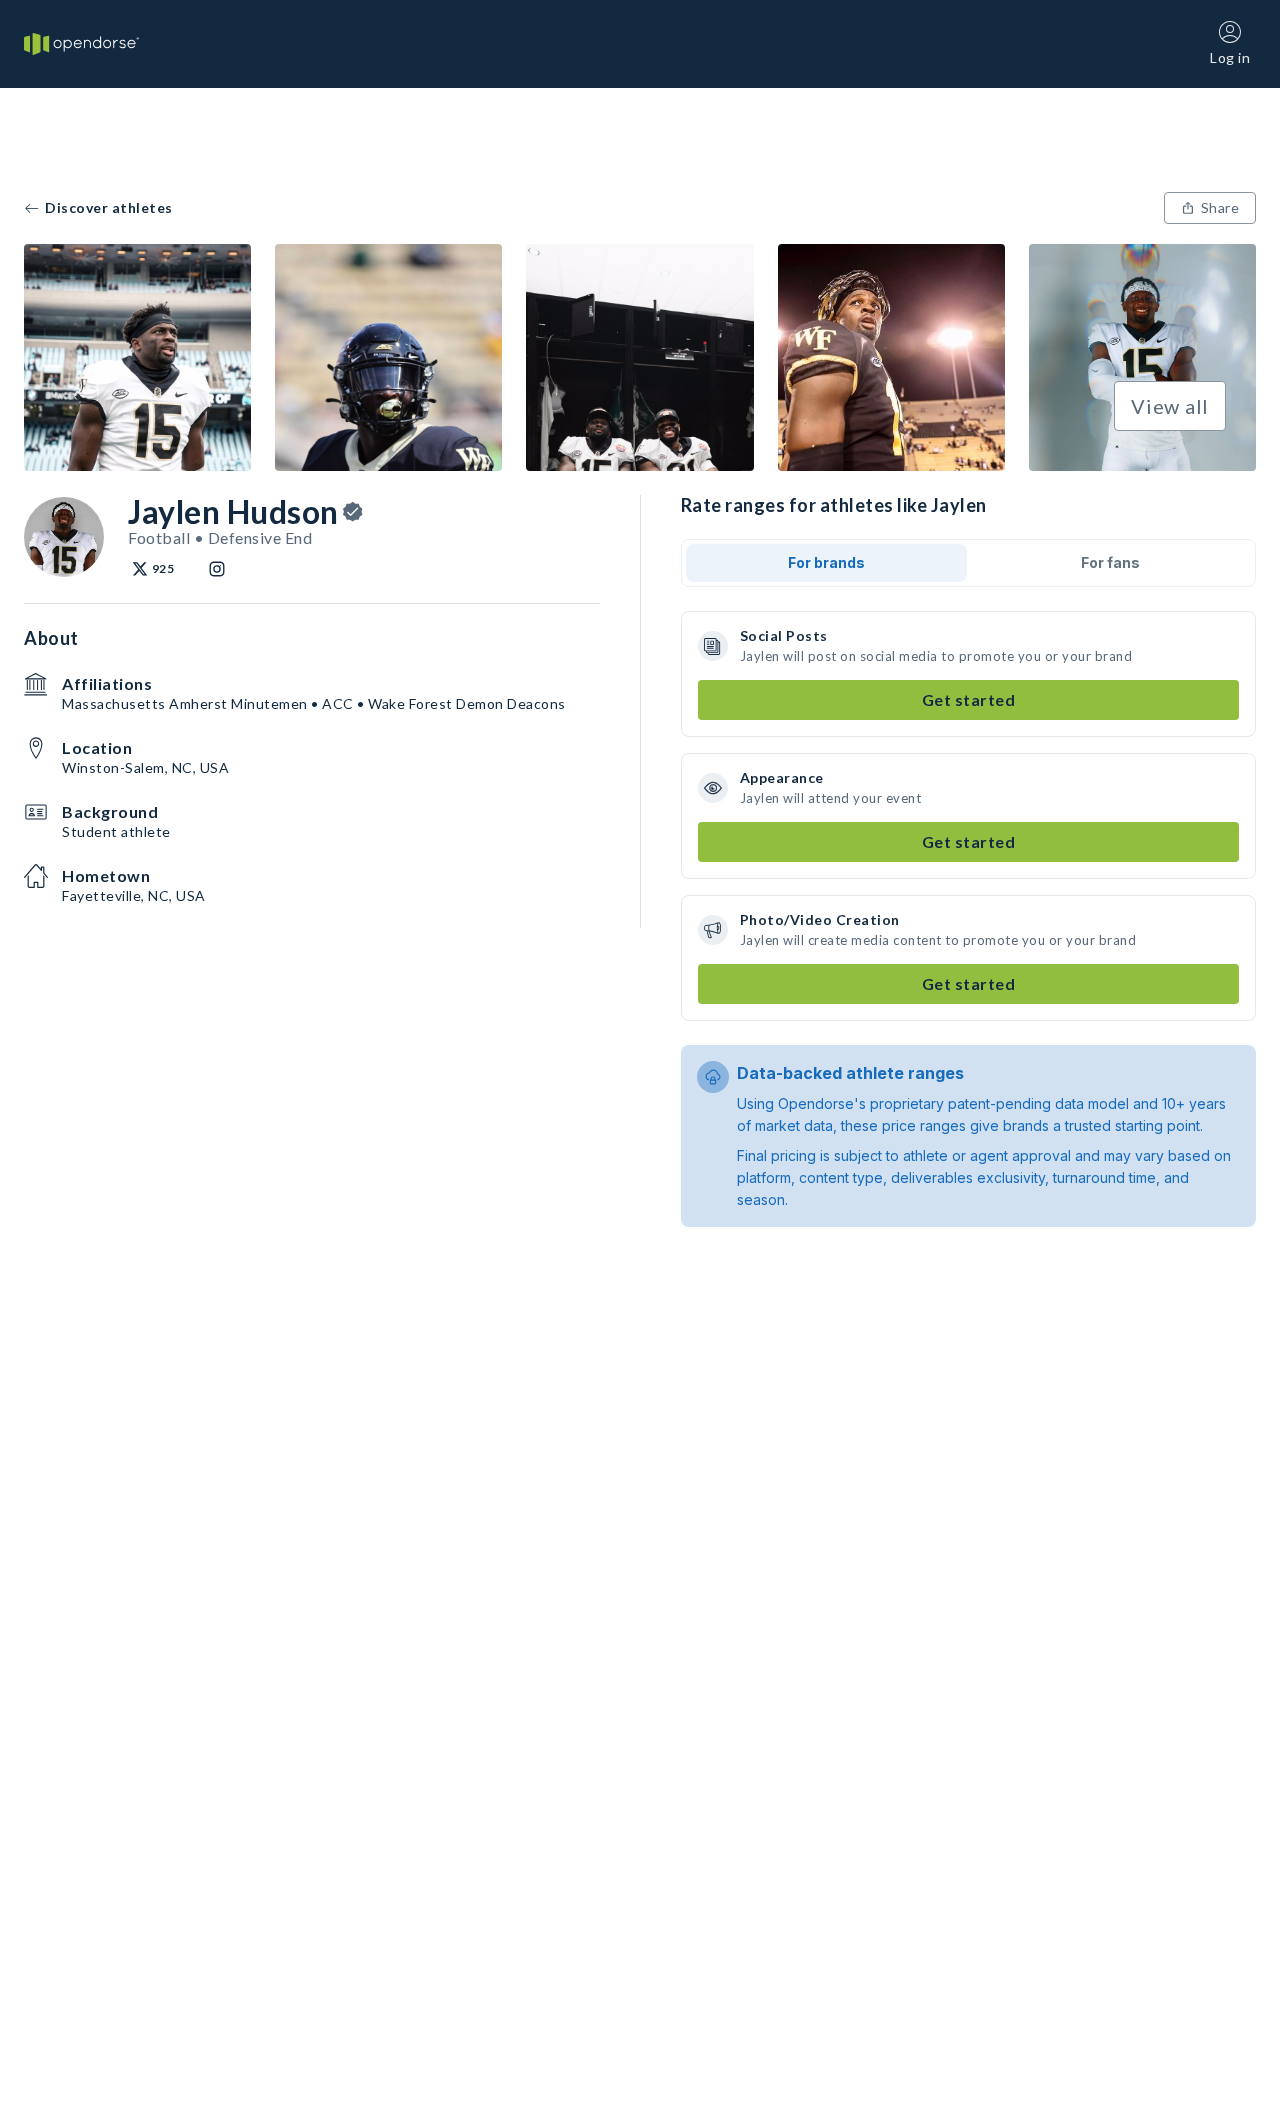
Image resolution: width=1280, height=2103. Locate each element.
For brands (826, 562)
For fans (1110, 562)
